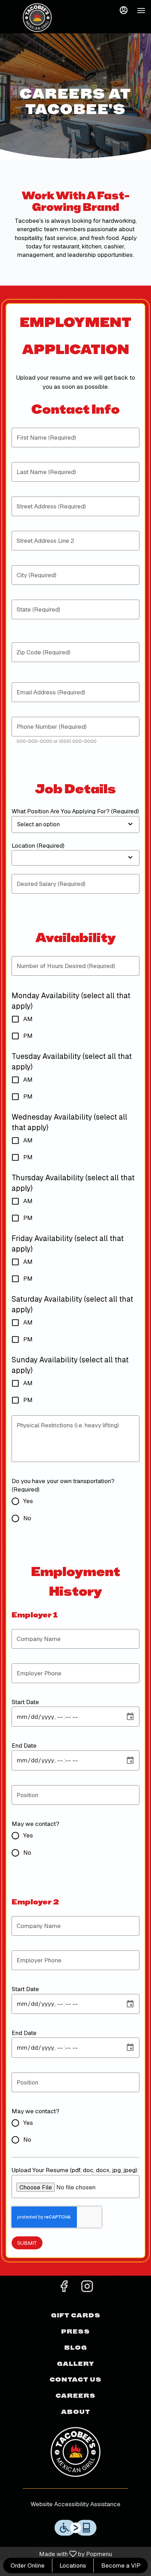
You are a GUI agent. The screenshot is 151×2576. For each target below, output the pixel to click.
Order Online (28, 2565)
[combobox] (61, 825)
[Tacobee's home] (37, 18)
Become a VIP (121, 2565)
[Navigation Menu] (141, 11)
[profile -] (124, 10)
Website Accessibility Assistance (75, 2504)
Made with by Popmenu (57, 2554)
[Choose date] (130, 1717)
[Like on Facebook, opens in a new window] (64, 2288)
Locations (73, 2565)
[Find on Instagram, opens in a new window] (87, 2288)
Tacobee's (75, 2451)
